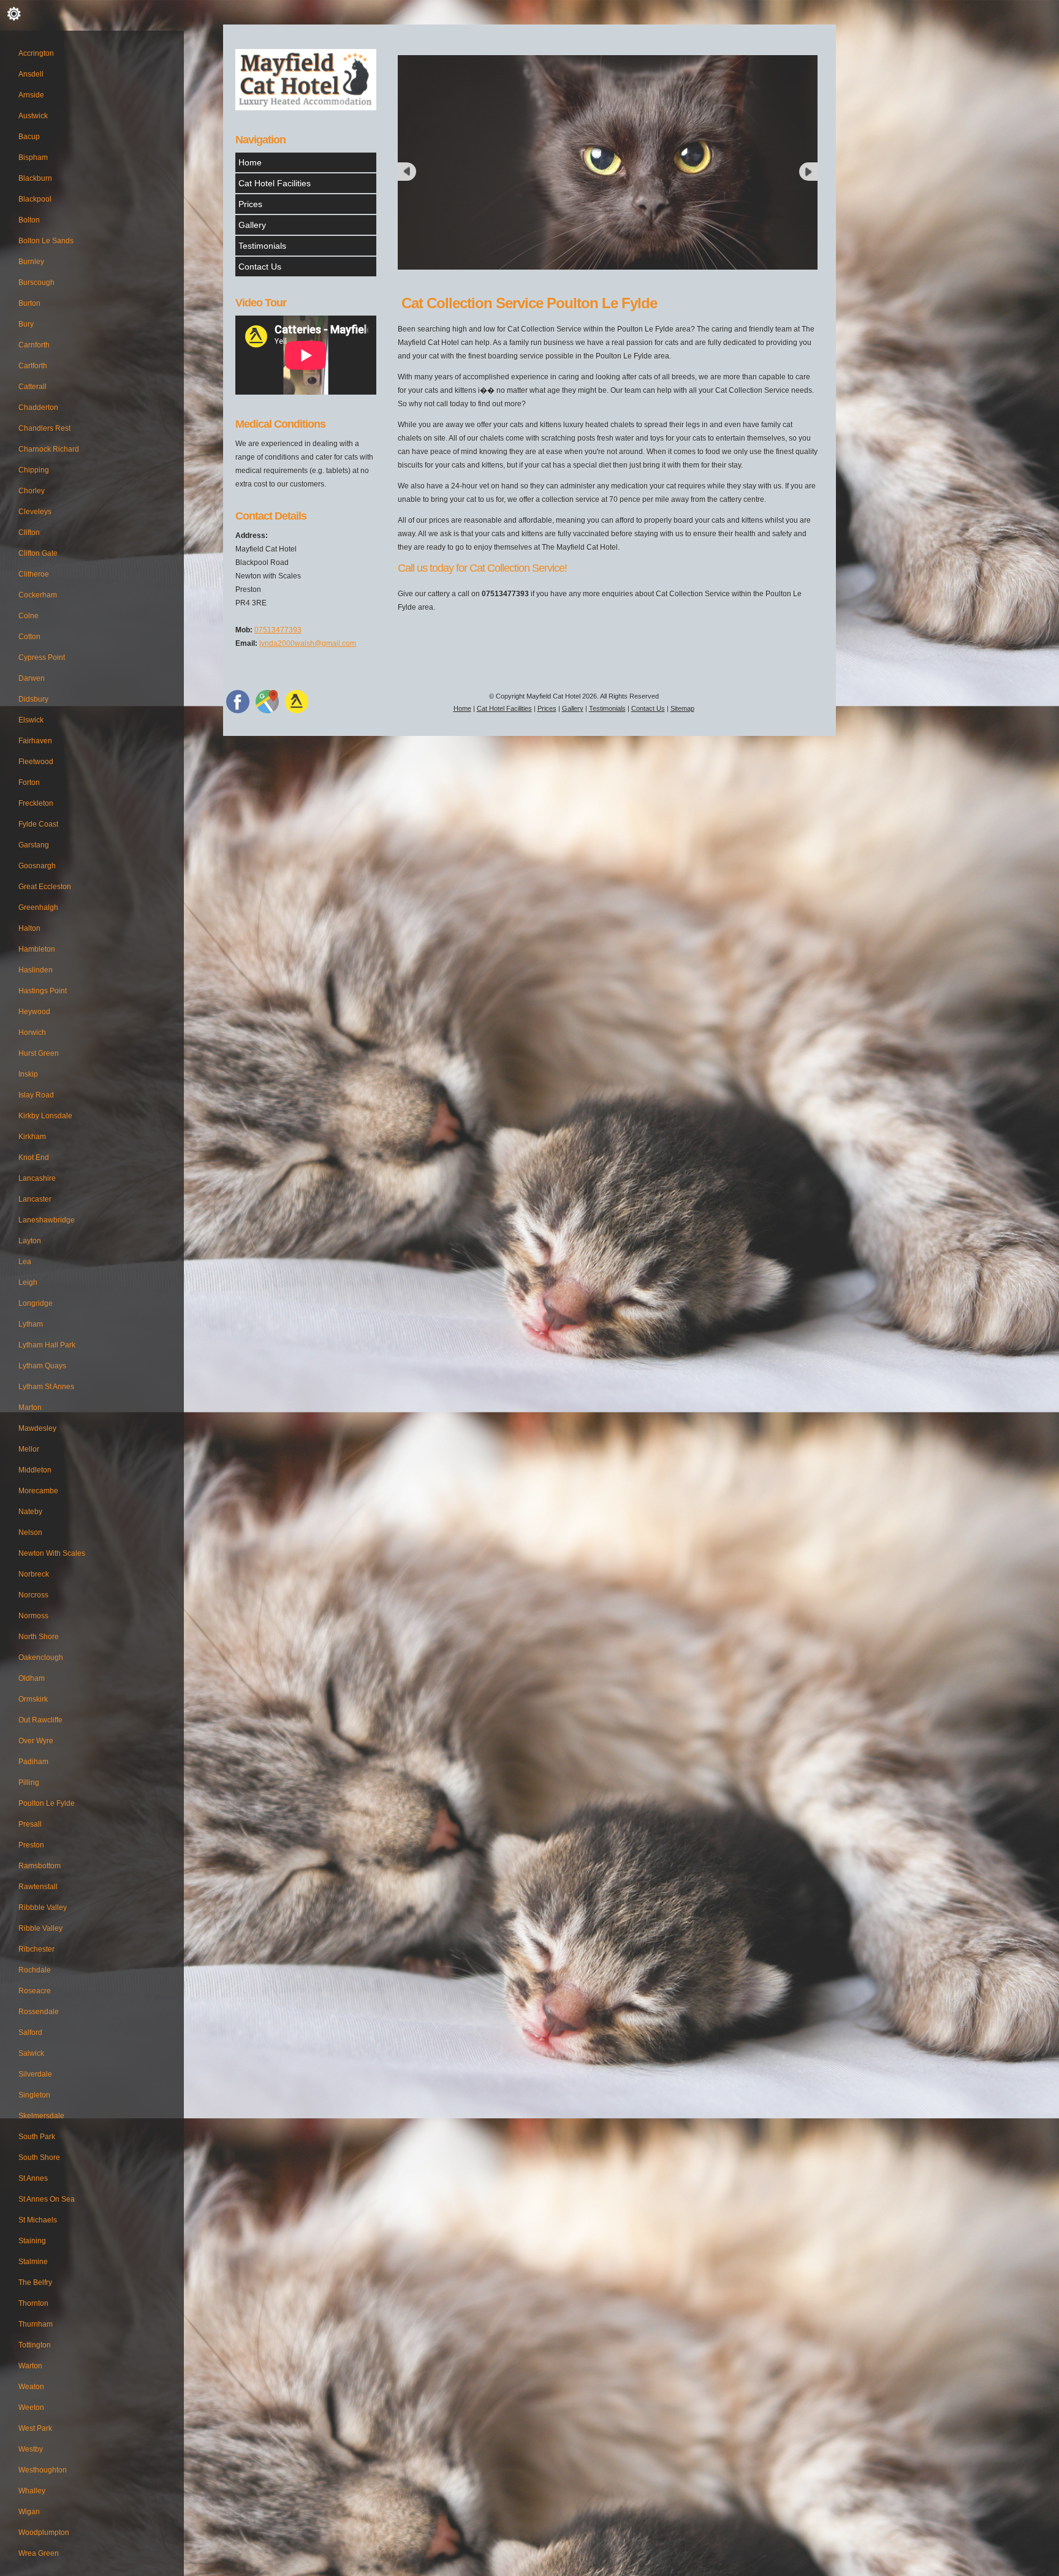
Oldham (32, 1678)
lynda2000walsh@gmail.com (308, 643)
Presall (30, 1824)
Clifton (29, 532)
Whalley (32, 2491)
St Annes (33, 2178)
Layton (30, 1241)
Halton (29, 928)
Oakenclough (41, 1657)
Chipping (34, 470)
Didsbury (33, 699)
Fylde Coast (38, 824)
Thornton (33, 2303)
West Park (35, 2428)
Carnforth (34, 345)
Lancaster (35, 1199)
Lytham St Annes (46, 1387)
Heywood (34, 1012)
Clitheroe (34, 574)
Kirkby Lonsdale (45, 1116)
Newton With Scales (52, 1553)
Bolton (29, 220)
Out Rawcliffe (40, 1720)
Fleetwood (36, 762)
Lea (25, 1262)
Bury (26, 324)
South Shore (39, 2157)
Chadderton (38, 407)
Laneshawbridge (47, 1220)
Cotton (29, 637)
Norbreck (34, 1574)
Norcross (33, 1595)
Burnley (31, 262)
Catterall (32, 387)
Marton (30, 1407)
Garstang (34, 845)
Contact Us (260, 267)
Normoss (33, 1616)
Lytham (31, 1324)
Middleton (35, 1470)
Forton (29, 782)
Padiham (33, 1762)
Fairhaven (35, 741)
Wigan (29, 2512)
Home (250, 162)
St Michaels (38, 2220)
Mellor (29, 1449)
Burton (29, 303)
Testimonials (262, 246)
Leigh (28, 1282)
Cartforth (33, 366)
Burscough (36, 282)
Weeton (31, 2407)
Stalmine (33, 2262)
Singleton (34, 2095)
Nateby (30, 1512)
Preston (31, 1845)
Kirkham (32, 1137)
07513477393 (278, 630)
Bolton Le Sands (46, 241)
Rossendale (39, 2012)
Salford (30, 2032)
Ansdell (31, 74)
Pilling (29, 1782)
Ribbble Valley (43, 1907)
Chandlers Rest (44, 428)
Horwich (32, 1032)
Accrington (36, 53)
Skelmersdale (41, 2116)
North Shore (39, 1637)
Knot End (34, 1157)
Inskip (28, 1074)
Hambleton (37, 949)
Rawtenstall (38, 1887)
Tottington (35, 2345)
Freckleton (36, 803)
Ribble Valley (40, 1928)
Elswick (31, 720)
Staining (32, 2241)
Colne (28, 616)
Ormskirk (33, 1699)
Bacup (29, 137)
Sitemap (682, 708)
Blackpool (35, 199)
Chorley (32, 491)
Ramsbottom (40, 1866)
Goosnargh (37, 866)
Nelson (30, 1532)
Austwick (33, 116)
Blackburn (35, 178)
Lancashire (37, 1178)
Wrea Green (39, 2553)
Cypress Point (42, 657)
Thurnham (36, 2324)
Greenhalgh (38, 907)
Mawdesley (37, 1428)
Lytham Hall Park (47, 1345)
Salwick (31, 2053)
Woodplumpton (44, 2532)
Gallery (252, 225)
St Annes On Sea (47, 2199)
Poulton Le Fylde (47, 1803)
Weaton (31, 2387)
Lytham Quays (42, 1366)
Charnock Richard (49, 449)
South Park (37, 2137)
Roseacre (35, 1991)
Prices (250, 204)
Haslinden (36, 970)
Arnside (31, 95)
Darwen (32, 678)
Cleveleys (35, 512)
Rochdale (35, 1970)
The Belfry (35, 2282)
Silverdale (35, 2074)
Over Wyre (36, 1741)
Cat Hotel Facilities (275, 183)
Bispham (33, 157)
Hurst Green (39, 1053)
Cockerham (38, 595)
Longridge (36, 1303)
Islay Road (36, 1095)
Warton (30, 2366)
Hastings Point (43, 991)
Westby (31, 2449)
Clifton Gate (38, 553)
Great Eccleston (45, 887)
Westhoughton (43, 2470)
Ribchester (36, 1949)
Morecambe (38, 1491)
